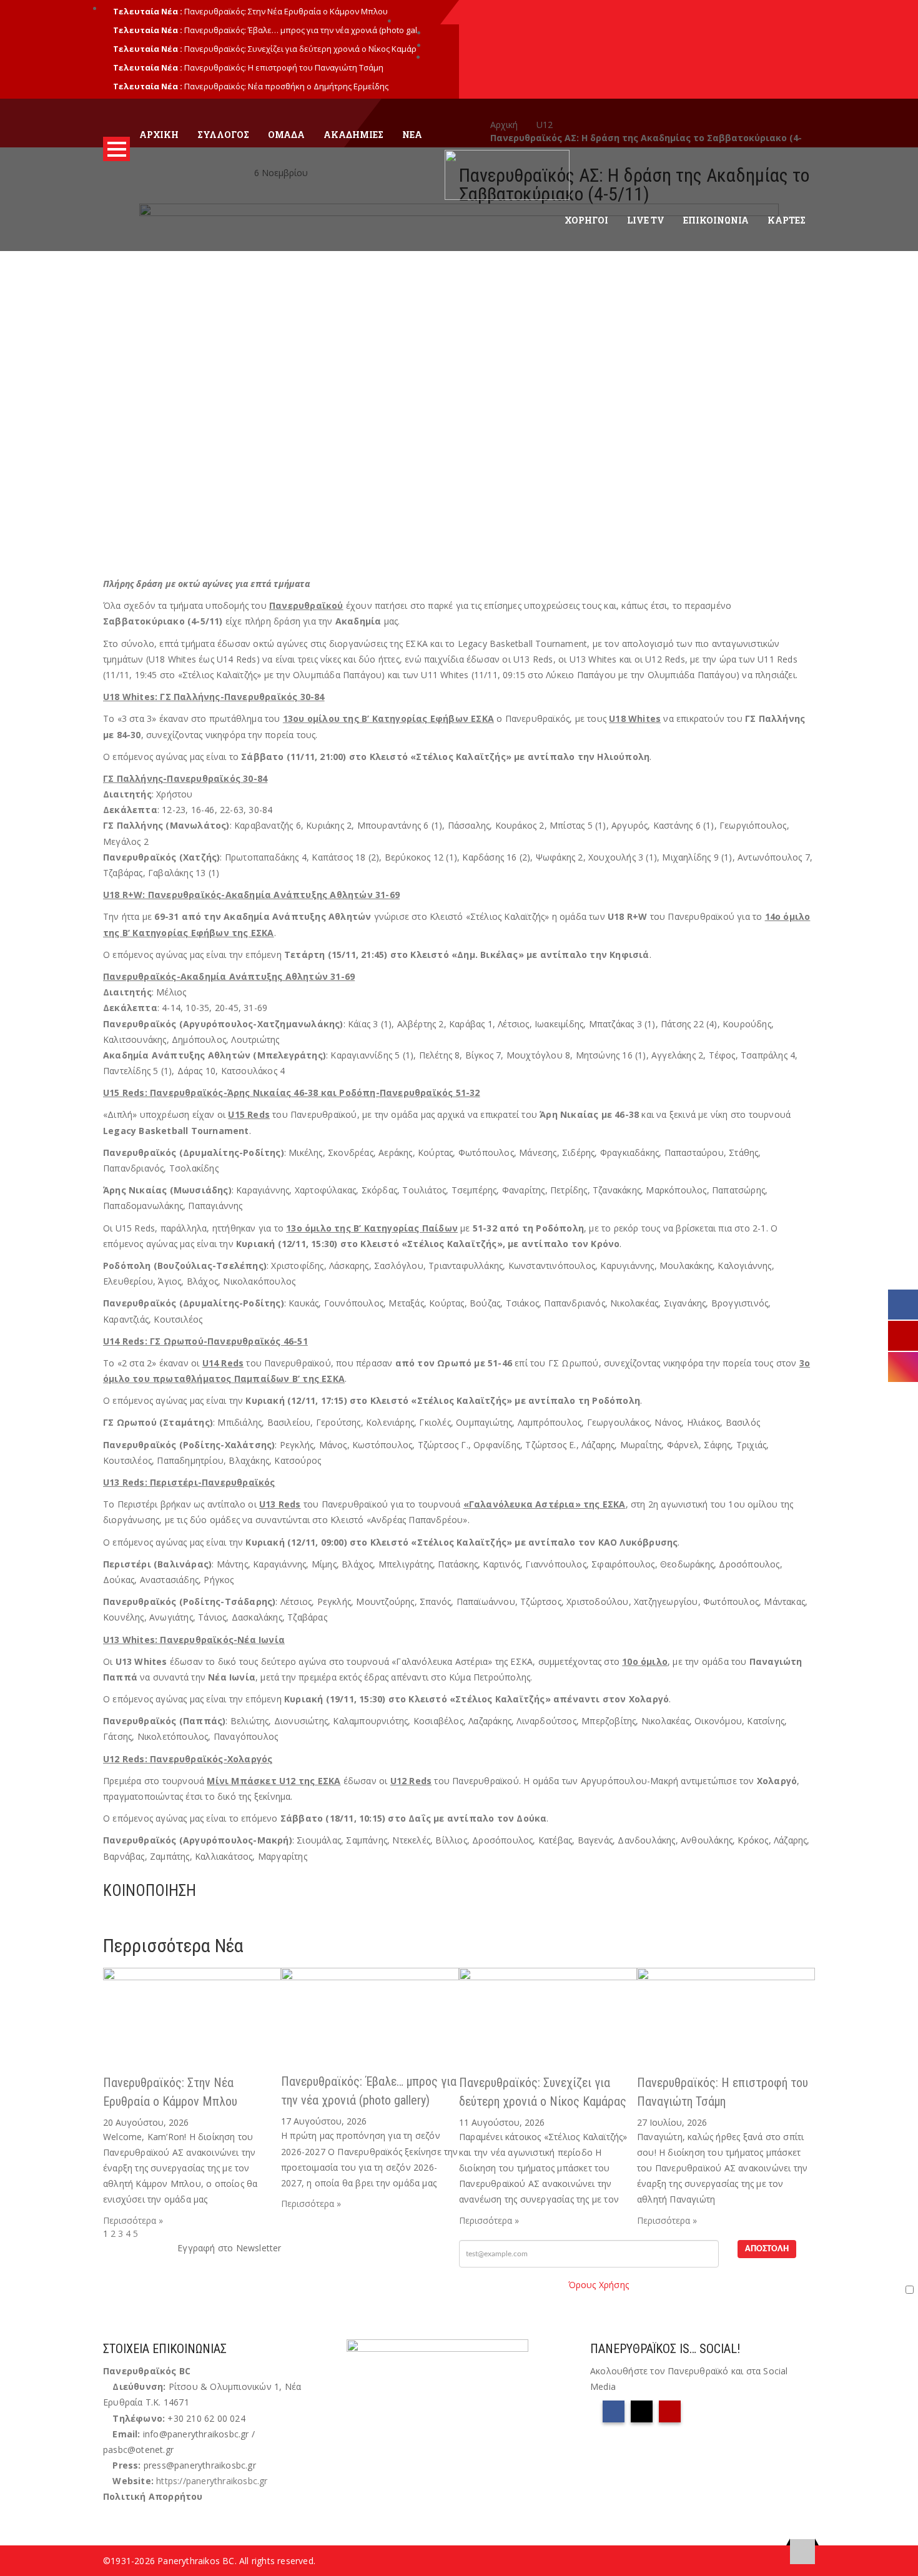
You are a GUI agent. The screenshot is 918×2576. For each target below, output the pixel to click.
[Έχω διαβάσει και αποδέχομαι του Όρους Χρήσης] (688, 2289)
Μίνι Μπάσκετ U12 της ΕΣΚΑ (274, 1781)
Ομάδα (286, 135)
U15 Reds (249, 1114)
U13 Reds (280, 1504)
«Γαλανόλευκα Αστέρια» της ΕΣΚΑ (545, 1504)
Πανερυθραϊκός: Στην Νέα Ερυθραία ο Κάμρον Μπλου (286, 11)
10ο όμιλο (645, 1661)
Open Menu (116, 149)
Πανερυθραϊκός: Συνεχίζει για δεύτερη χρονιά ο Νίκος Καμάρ (300, 49)
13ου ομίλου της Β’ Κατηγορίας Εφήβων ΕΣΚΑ (388, 718)
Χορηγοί (586, 220)
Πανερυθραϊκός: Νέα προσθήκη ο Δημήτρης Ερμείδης (286, 86)
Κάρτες (787, 220)
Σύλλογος (223, 135)
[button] (106, 1917)
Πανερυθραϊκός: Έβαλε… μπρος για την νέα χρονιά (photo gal (301, 30)
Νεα (412, 135)
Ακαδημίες (353, 135)
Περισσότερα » (133, 2220)
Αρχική (159, 135)
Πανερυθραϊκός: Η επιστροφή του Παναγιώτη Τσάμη (284, 67)
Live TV (646, 220)
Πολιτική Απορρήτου (153, 2496)
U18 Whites (635, 718)
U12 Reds (411, 1781)
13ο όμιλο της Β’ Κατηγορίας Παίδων (372, 1228)
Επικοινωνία (716, 220)
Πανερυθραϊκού (306, 605)
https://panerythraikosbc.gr (212, 2481)
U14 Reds (223, 1363)
